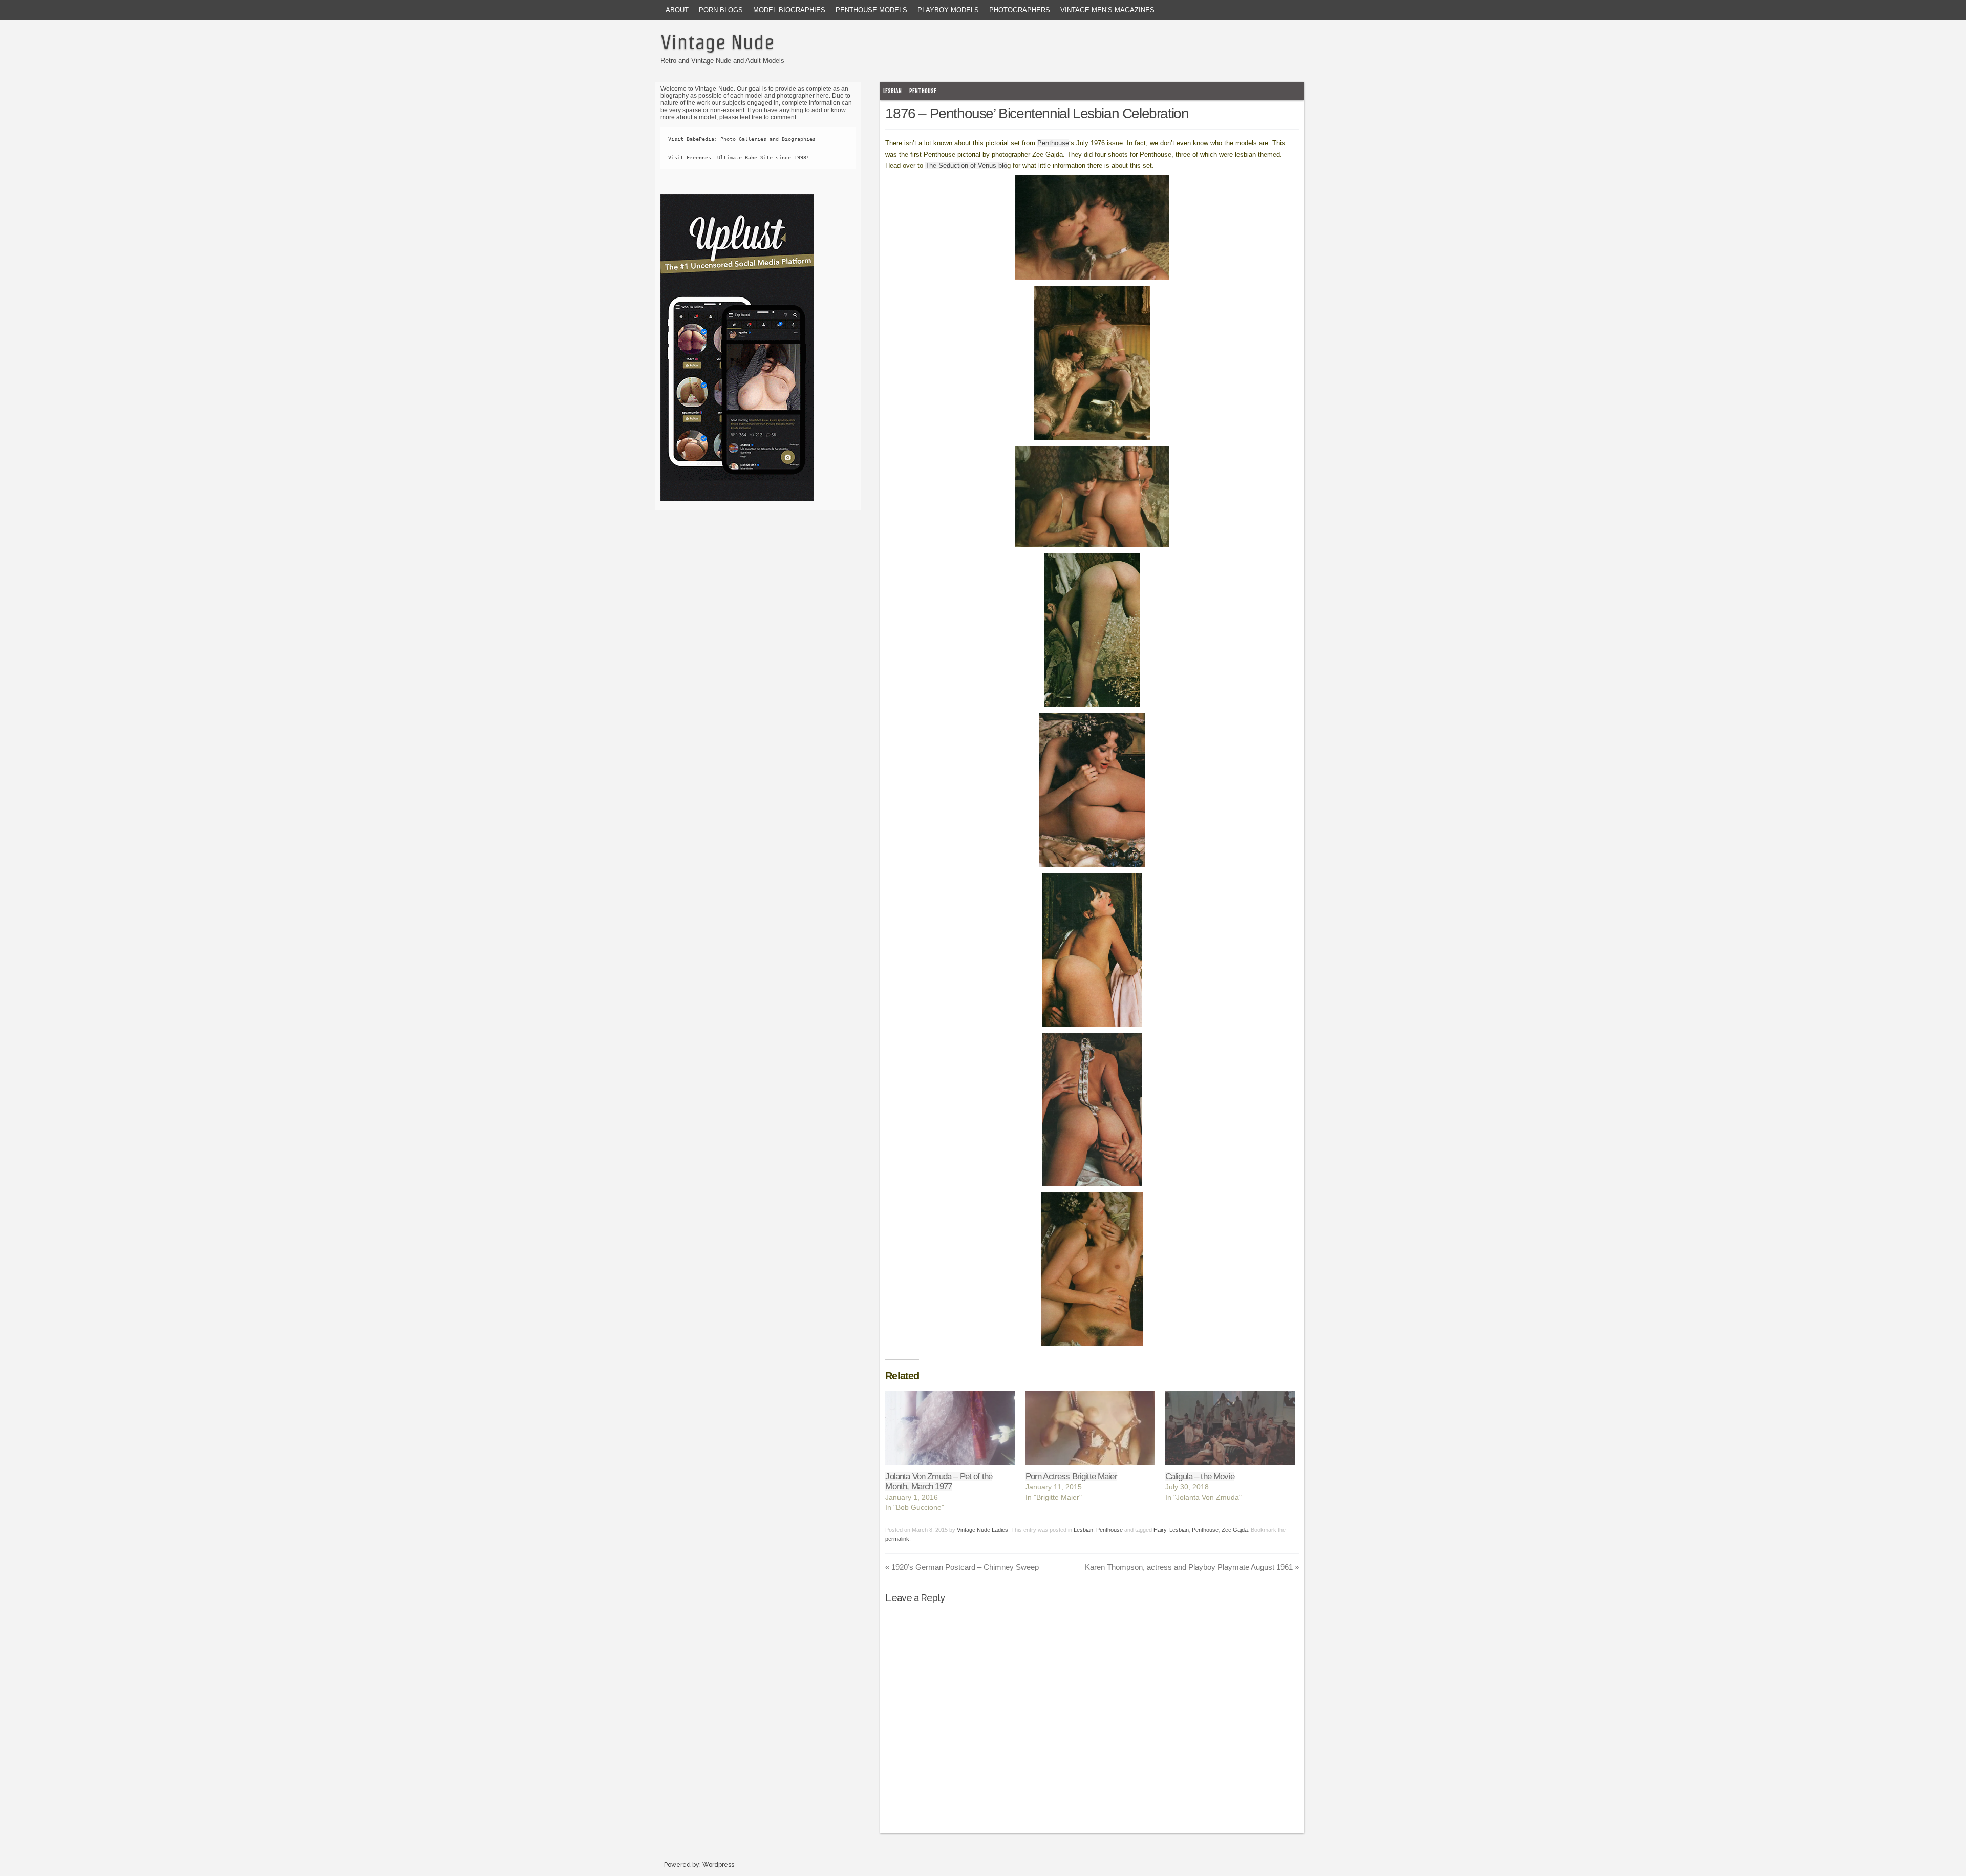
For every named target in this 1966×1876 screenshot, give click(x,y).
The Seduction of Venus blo (966, 166)
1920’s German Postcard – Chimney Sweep (962, 1567)
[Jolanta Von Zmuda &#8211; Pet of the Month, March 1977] (950, 1428)
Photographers (1020, 10)
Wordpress (718, 1865)
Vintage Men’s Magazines (1107, 10)
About (677, 10)
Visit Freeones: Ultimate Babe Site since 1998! (739, 157)
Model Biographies (789, 10)
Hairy (1160, 1530)
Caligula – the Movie (1200, 1476)
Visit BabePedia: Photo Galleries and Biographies (742, 139)
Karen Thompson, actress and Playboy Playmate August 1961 (1192, 1567)
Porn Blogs (721, 10)
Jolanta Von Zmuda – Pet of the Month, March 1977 (939, 1481)
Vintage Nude (717, 42)
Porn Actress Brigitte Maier (1071, 1476)
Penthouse (923, 91)
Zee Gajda (1235, 1530)
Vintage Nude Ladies (982, 1530)
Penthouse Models (871, 10)
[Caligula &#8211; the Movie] (1230, 1428)
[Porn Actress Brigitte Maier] (1090, 1428)
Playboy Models (948, 10)
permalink (897, 1539)
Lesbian (892, 91)
